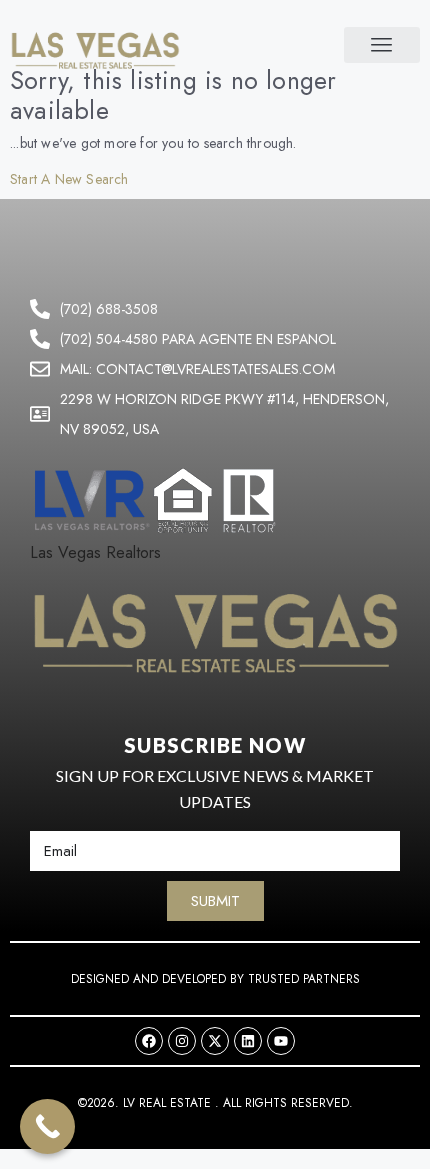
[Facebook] (149, 1041)
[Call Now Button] (47, 1126)
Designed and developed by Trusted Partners (215, 979)
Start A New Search (69, 179)
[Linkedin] (248, 1041)
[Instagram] (182, 1041)
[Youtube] (281, 1041)
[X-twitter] (215, 1041)
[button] (382, 45)
